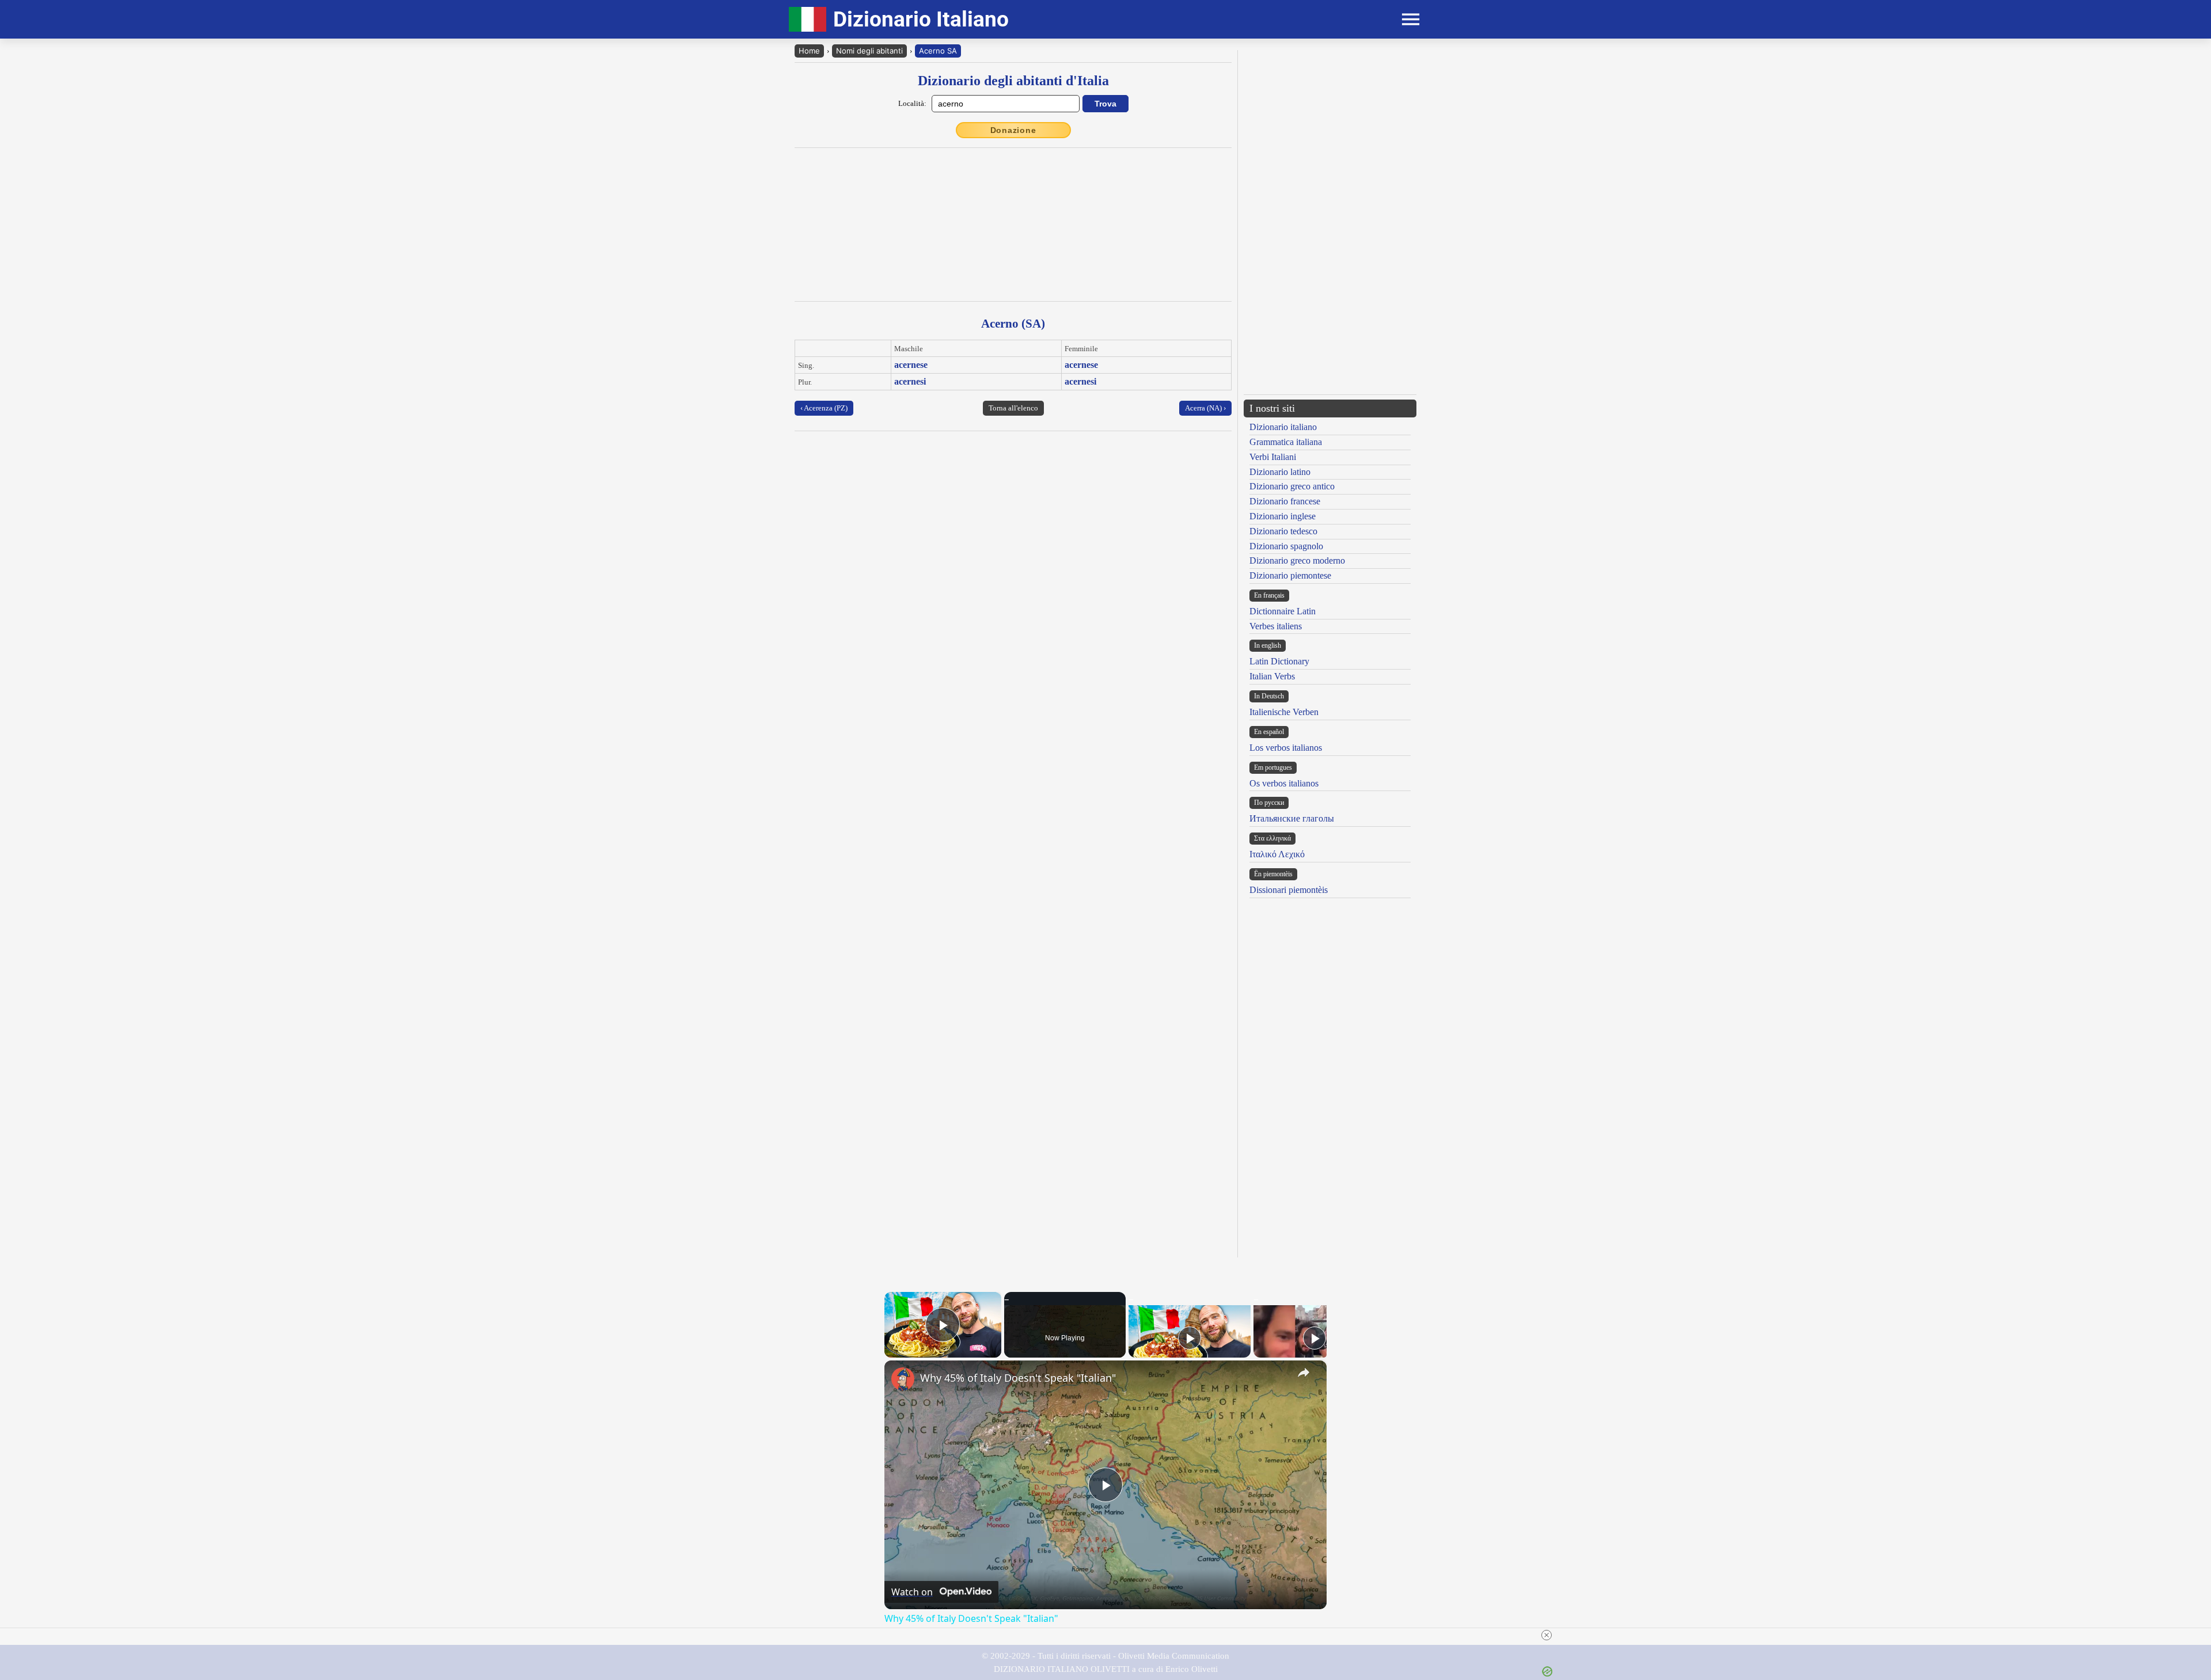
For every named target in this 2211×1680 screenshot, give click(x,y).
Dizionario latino (1280, 472)
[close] (1547, 1635)
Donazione (1013, 130)
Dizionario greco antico (1292, 486)
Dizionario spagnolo (1286, 546)
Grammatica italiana (1286, 442)
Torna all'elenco (1013, 408)
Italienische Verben (1284, 712)
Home (809, 51)
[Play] (1190, 1338)
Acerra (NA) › (1205, 408)
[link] (903, 1379)
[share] (1304, 1373)
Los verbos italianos (1286, 748)
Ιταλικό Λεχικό (1277, 854)
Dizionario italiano (1283, 427)
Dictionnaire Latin (1283, 611)
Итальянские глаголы (1292, 818)
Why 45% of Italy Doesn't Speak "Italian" (1018, 1378)
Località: (912, 103)
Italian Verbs (1272, 676)
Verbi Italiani (1273, 457)
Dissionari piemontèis (1289, 890)
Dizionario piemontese (1290, 575)
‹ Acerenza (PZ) (824, 408)
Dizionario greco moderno (1297, 560)
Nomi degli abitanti (869, 51)
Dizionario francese (1285, 501)
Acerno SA (938, 51)
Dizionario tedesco (1283, 531)
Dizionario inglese (1283, 516)
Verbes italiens (1276, 626)
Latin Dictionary (1279, 661)
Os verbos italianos (1284, 783)
